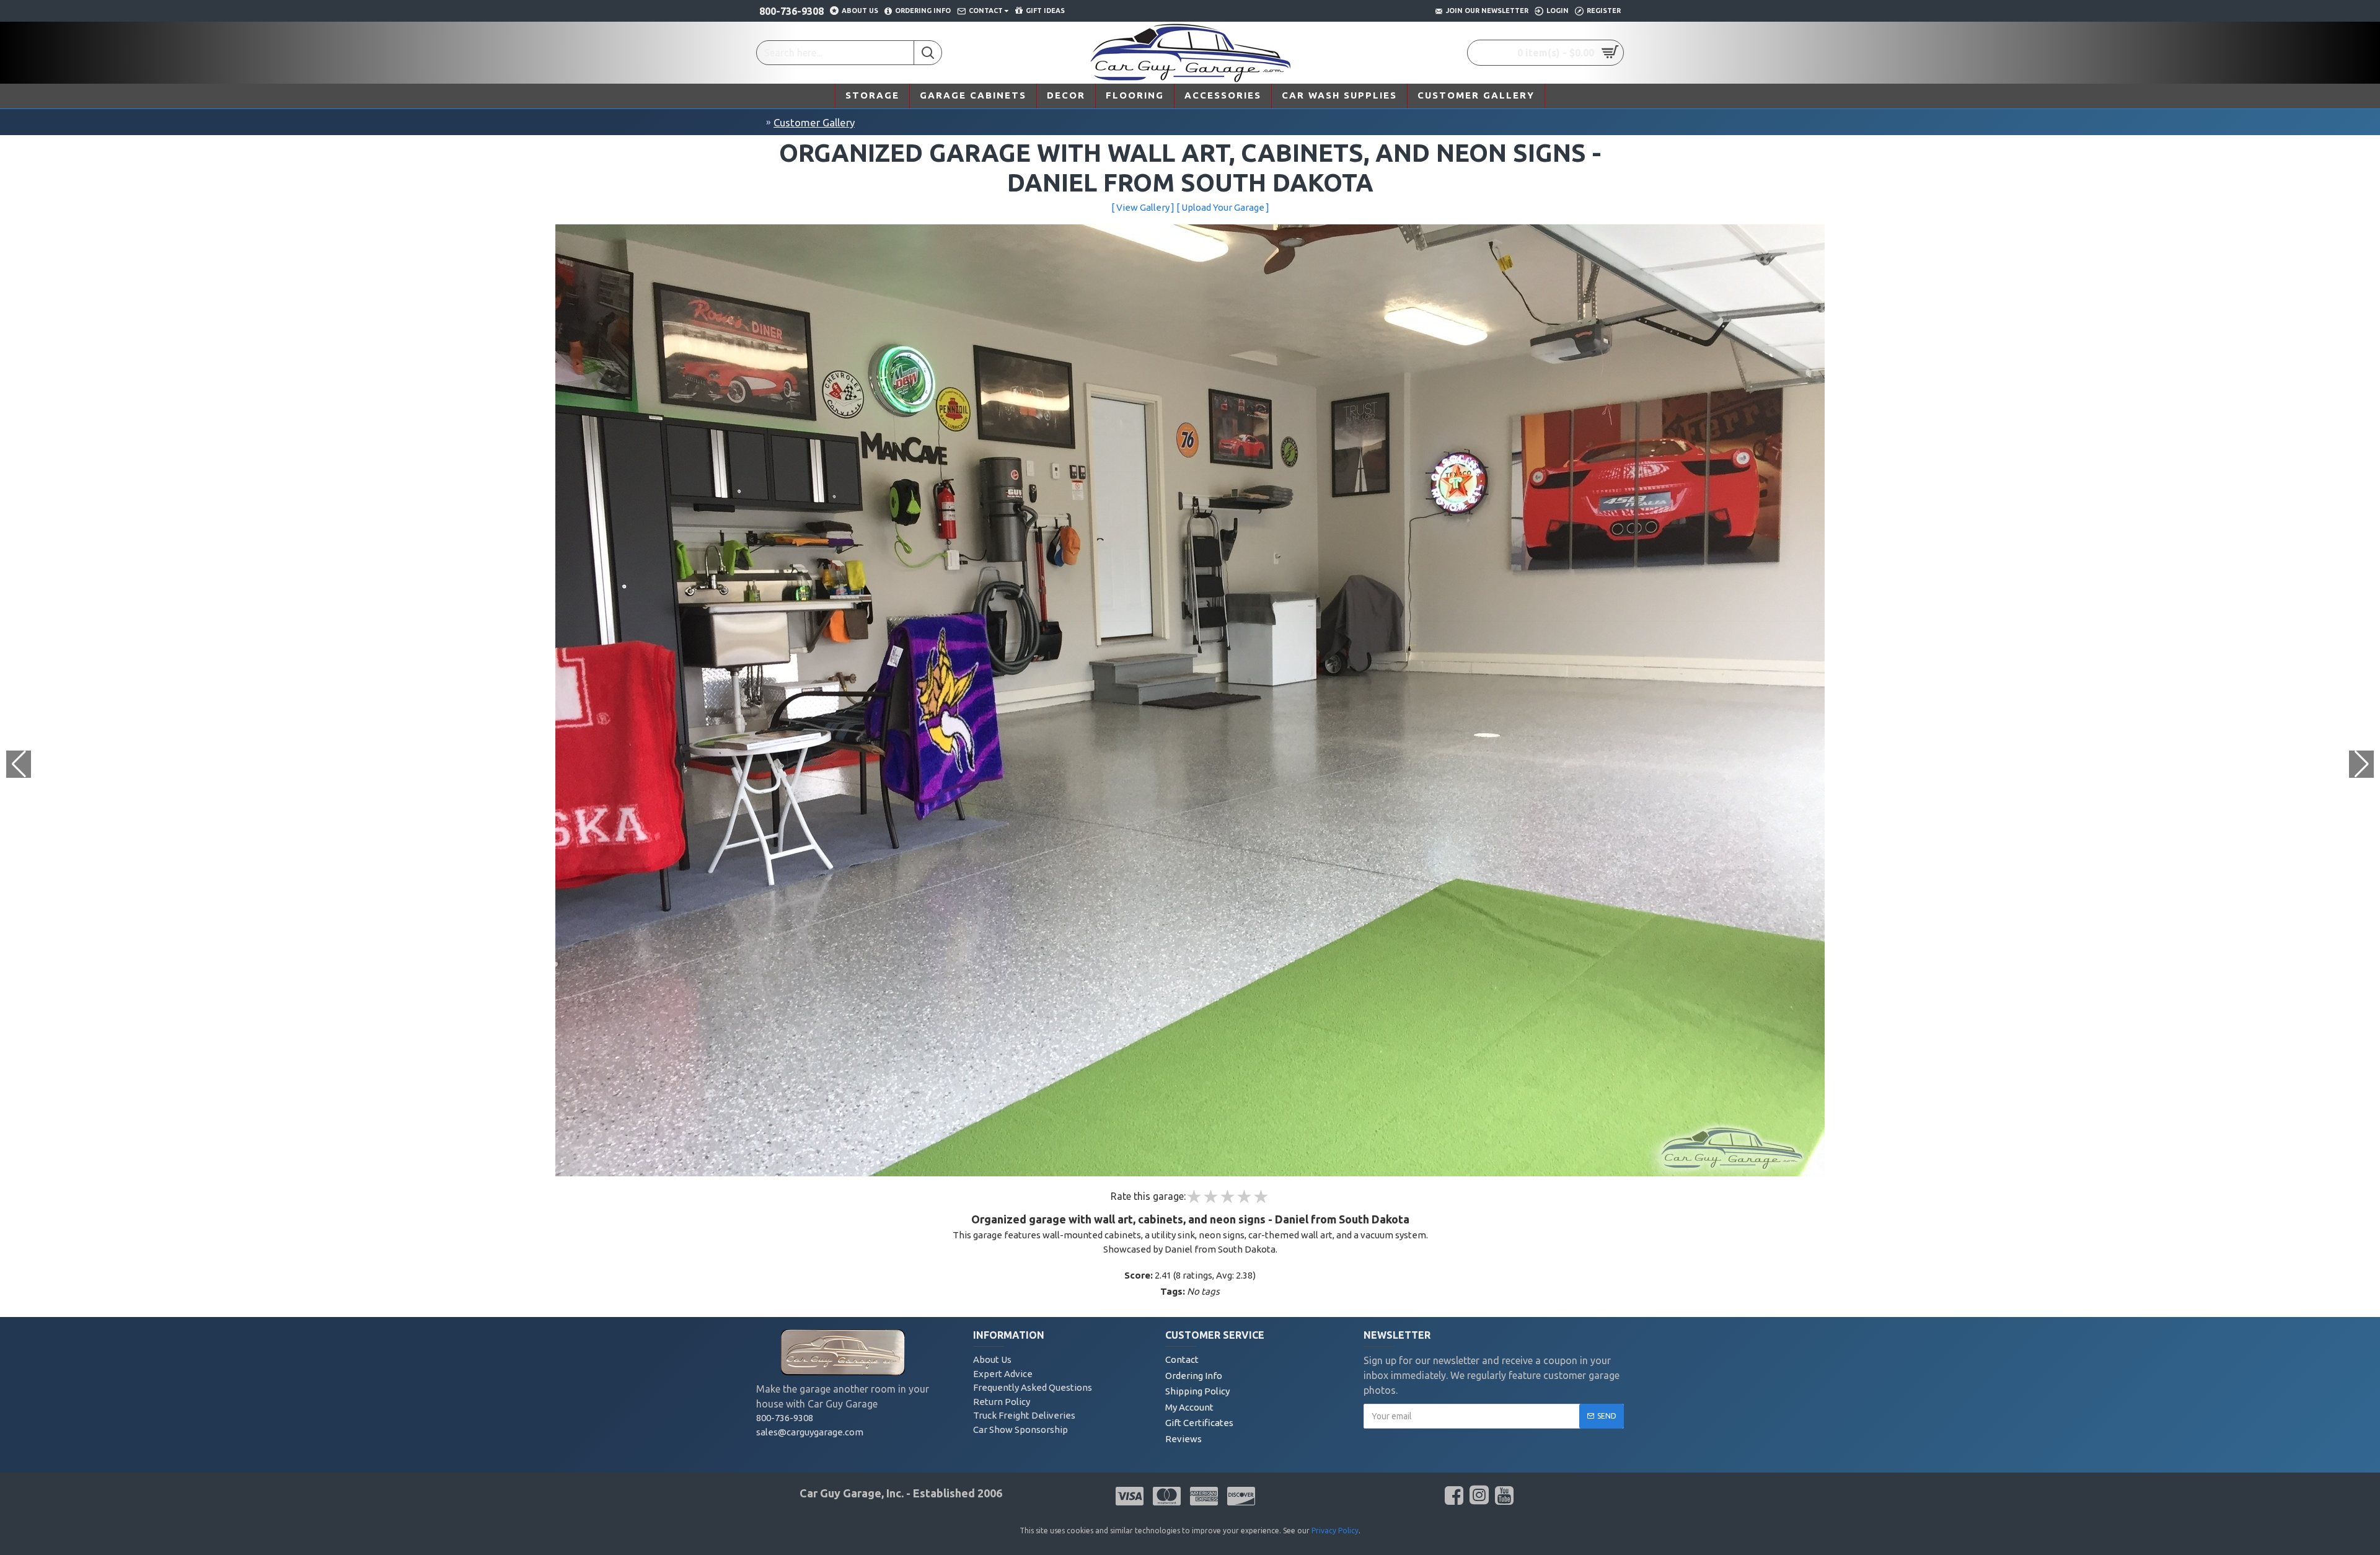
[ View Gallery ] (1143, 207)
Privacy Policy (1335, 1531)
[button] (2361, 764)
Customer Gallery (814, 122)
